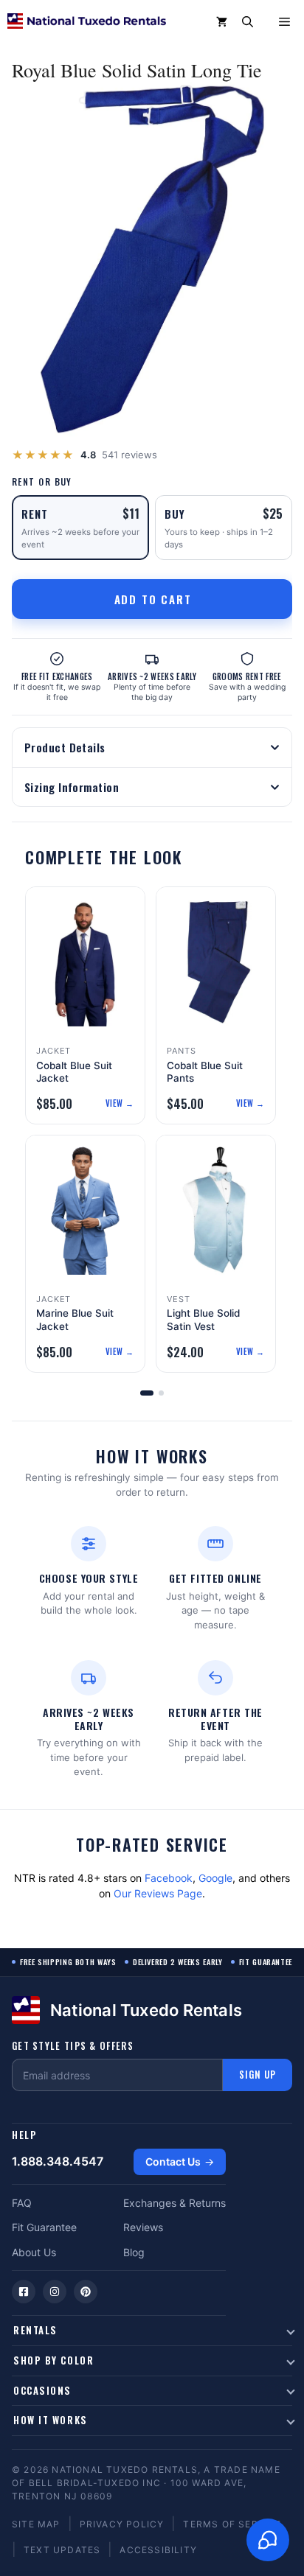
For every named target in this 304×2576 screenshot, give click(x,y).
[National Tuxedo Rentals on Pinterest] (86, 2292)
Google (215, 1878)
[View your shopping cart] (222, 22)
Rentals (35, 2330)
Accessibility (158, 2550)
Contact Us (173, 2162)
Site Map (36, 2524)
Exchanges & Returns (175, 2203)
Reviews (143, 2227)
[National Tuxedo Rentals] (87, 22)
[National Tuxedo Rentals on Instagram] (55, 2292)
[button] (248, 22)
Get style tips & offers (73, 2046)
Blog (134, 2252)
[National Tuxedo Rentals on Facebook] (24, 2292)
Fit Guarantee (44, 2227)
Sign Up (258, 2074)
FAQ (22, 2203)
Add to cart (153, 599)
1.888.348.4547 (58, 2161)
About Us (34, 2252)
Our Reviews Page (158, 1893)
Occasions (42, 2390)
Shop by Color (53, 2360)
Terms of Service (232, 2524)
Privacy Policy (122, 2524)
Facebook (169, 1878)
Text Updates (62, 2550)
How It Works (51, 2420)
